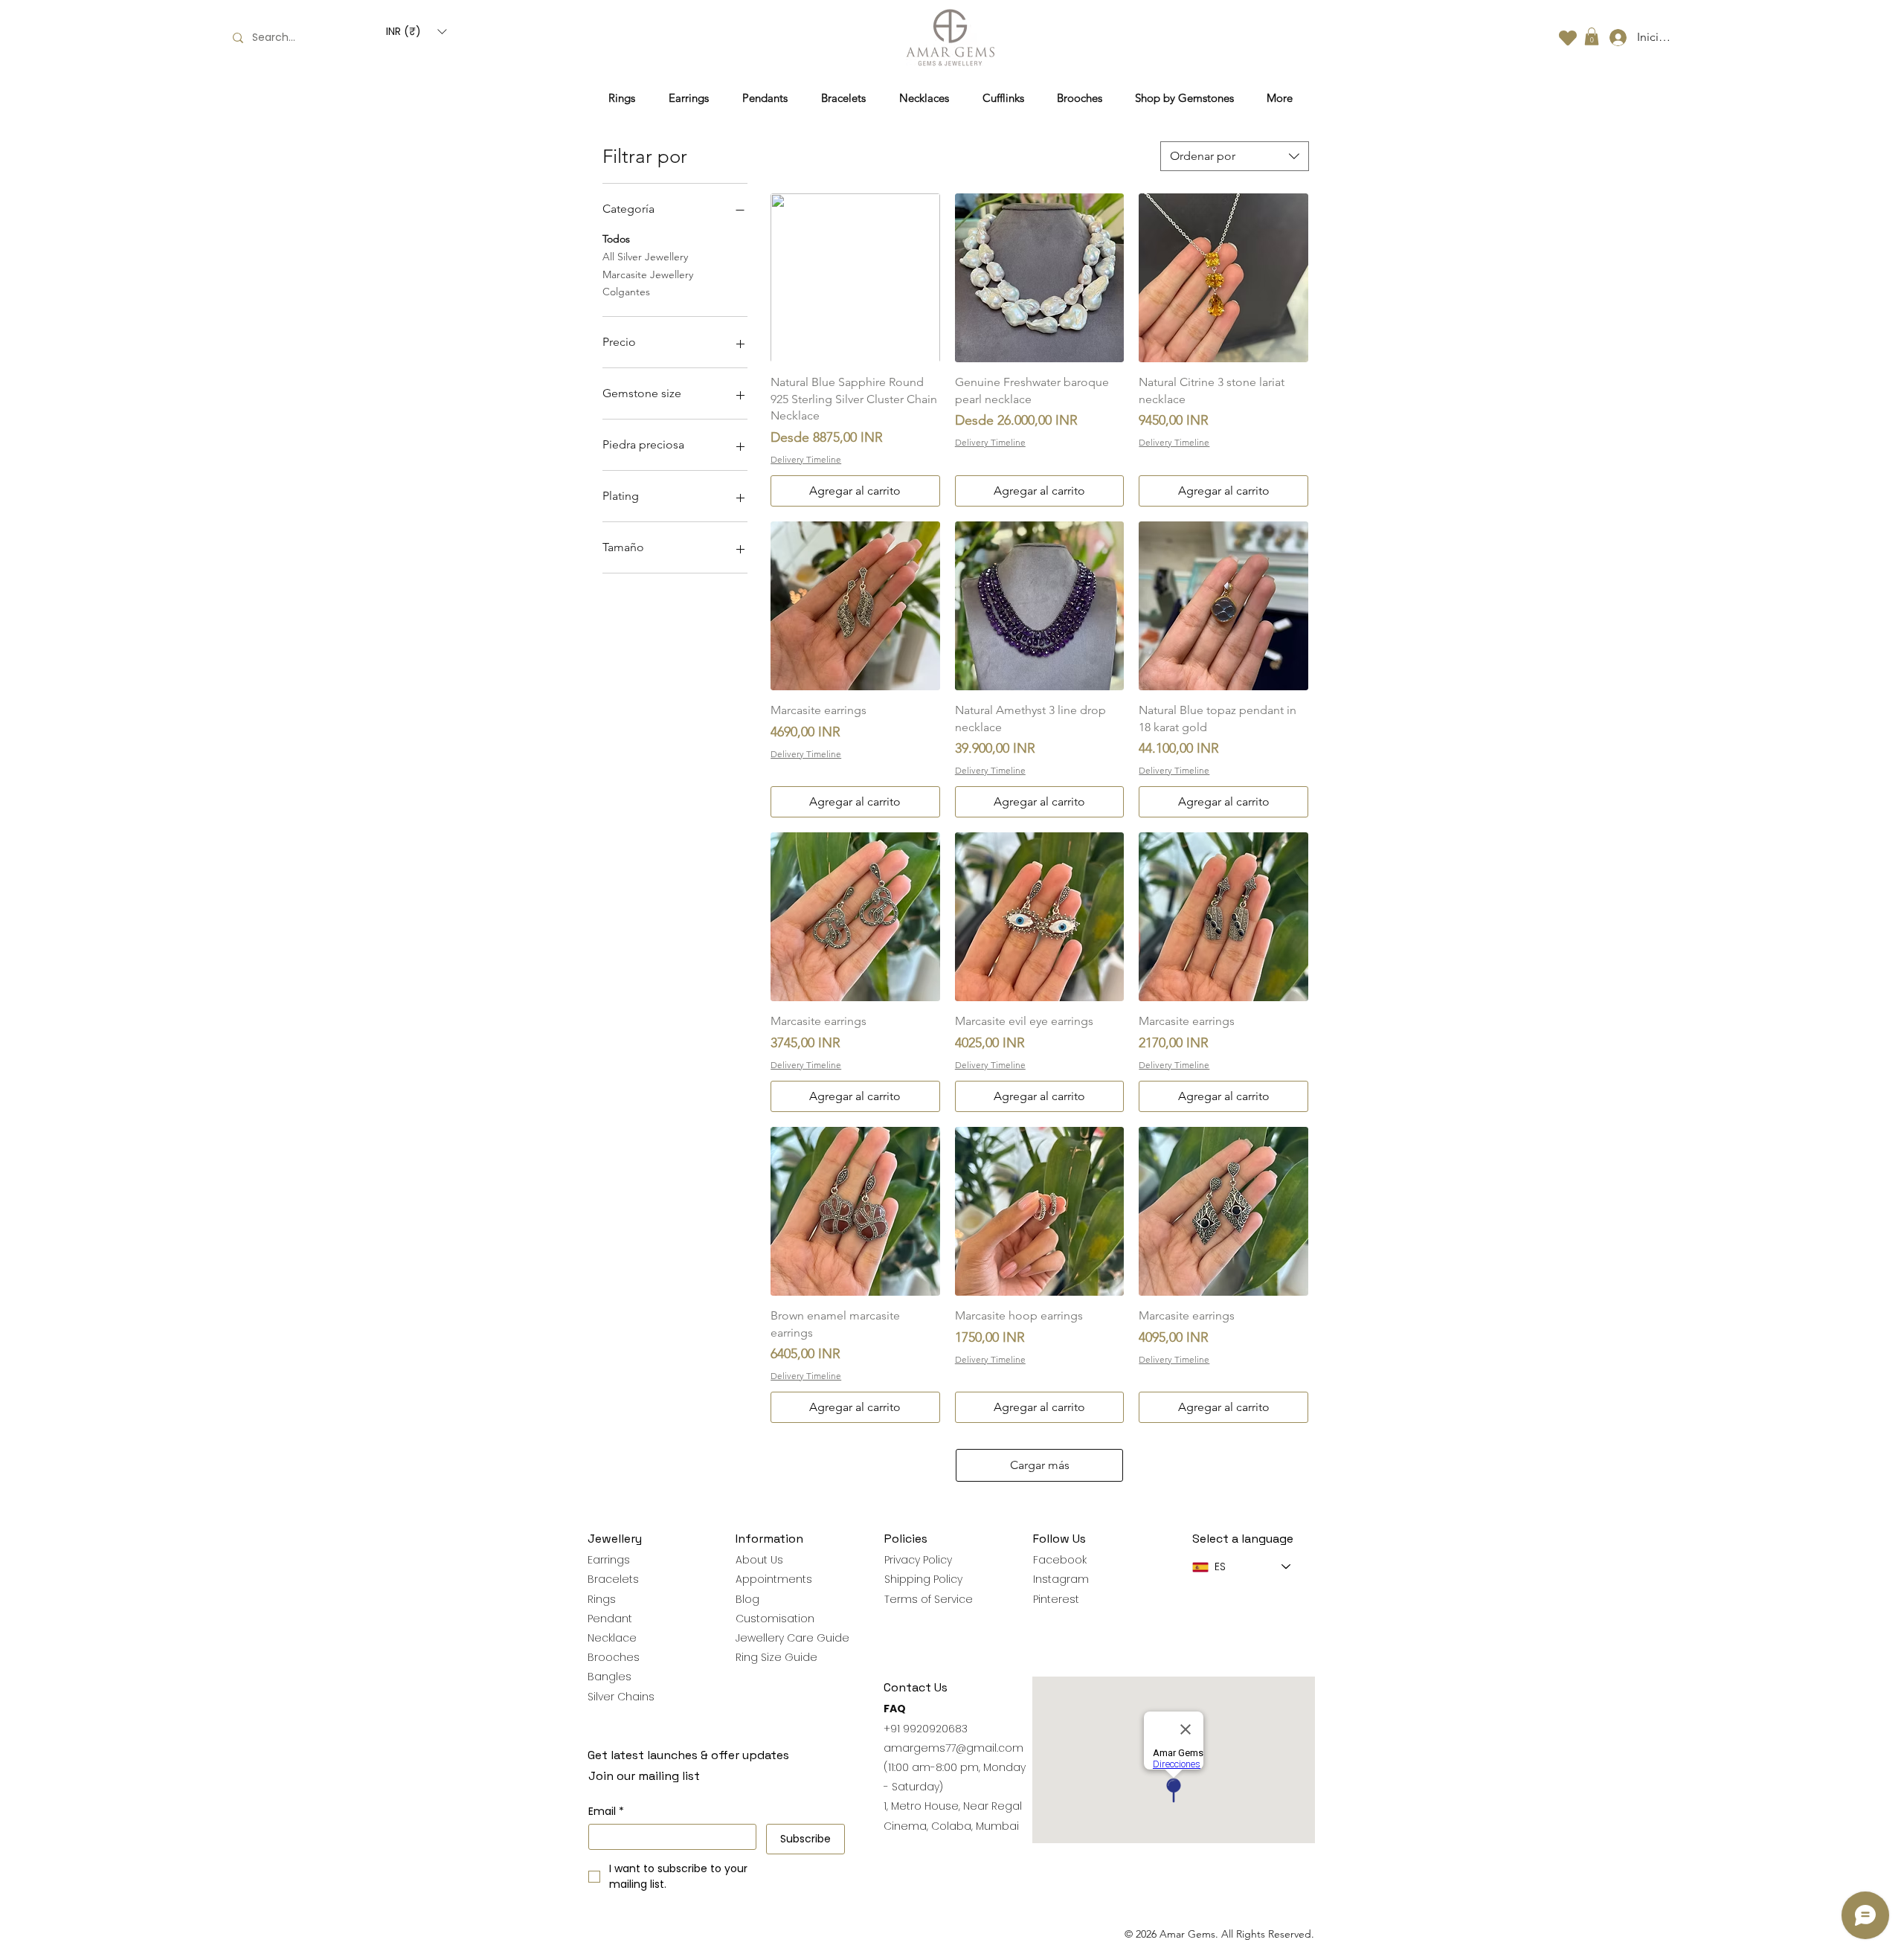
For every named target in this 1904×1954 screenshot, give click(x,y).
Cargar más (1040, 1465)
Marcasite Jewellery (648, 274)
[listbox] (416, 32)
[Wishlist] (1568, 38)
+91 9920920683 (926, 1729)
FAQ (895, 1709)
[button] (416, 32)
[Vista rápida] (855, 278)
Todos (616, 239)
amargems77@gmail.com (953, 1748)
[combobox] (1235, 156)
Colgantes (626, 292)
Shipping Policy (923, 1579)
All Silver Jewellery (645, 257)
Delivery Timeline (806, 459)
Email (606, 1812)
